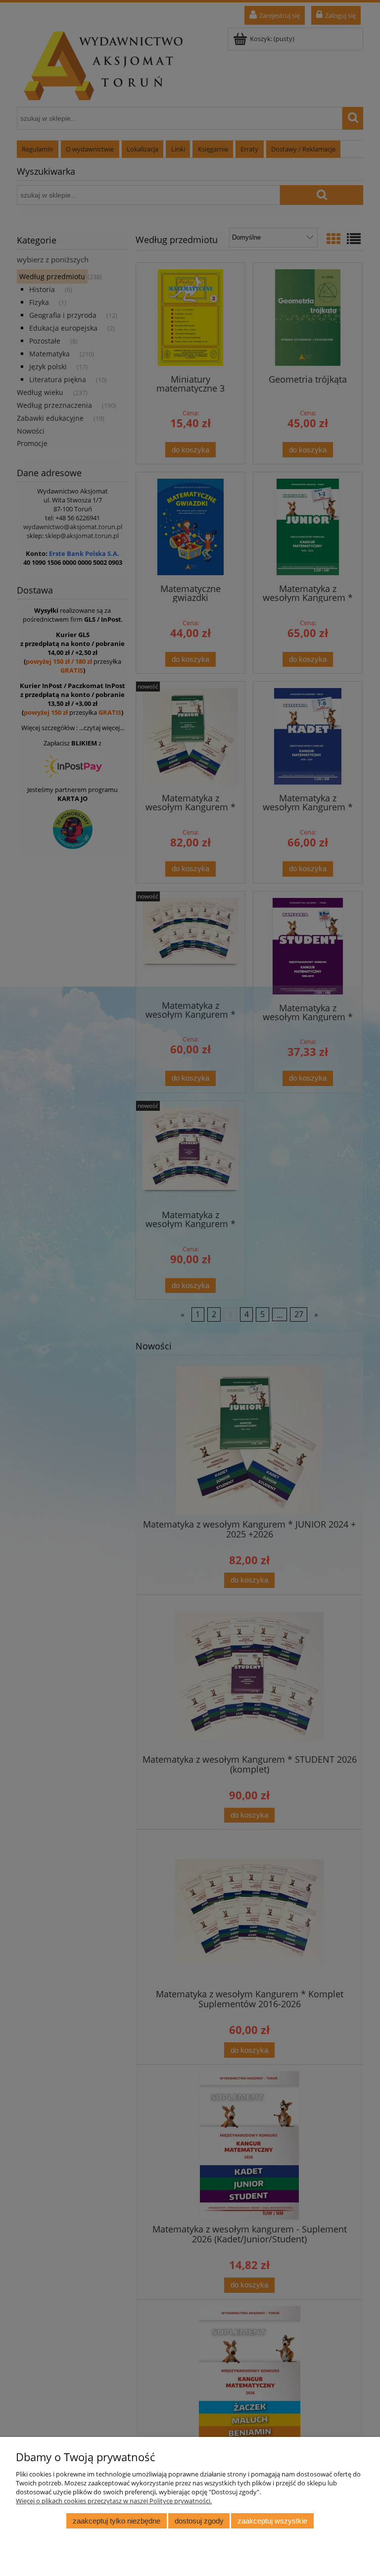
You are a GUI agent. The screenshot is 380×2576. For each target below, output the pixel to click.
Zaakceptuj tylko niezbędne (117, 2521)
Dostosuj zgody (199, 2521)
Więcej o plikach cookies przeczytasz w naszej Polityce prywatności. (114, 2501)
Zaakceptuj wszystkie (272, 2521)
